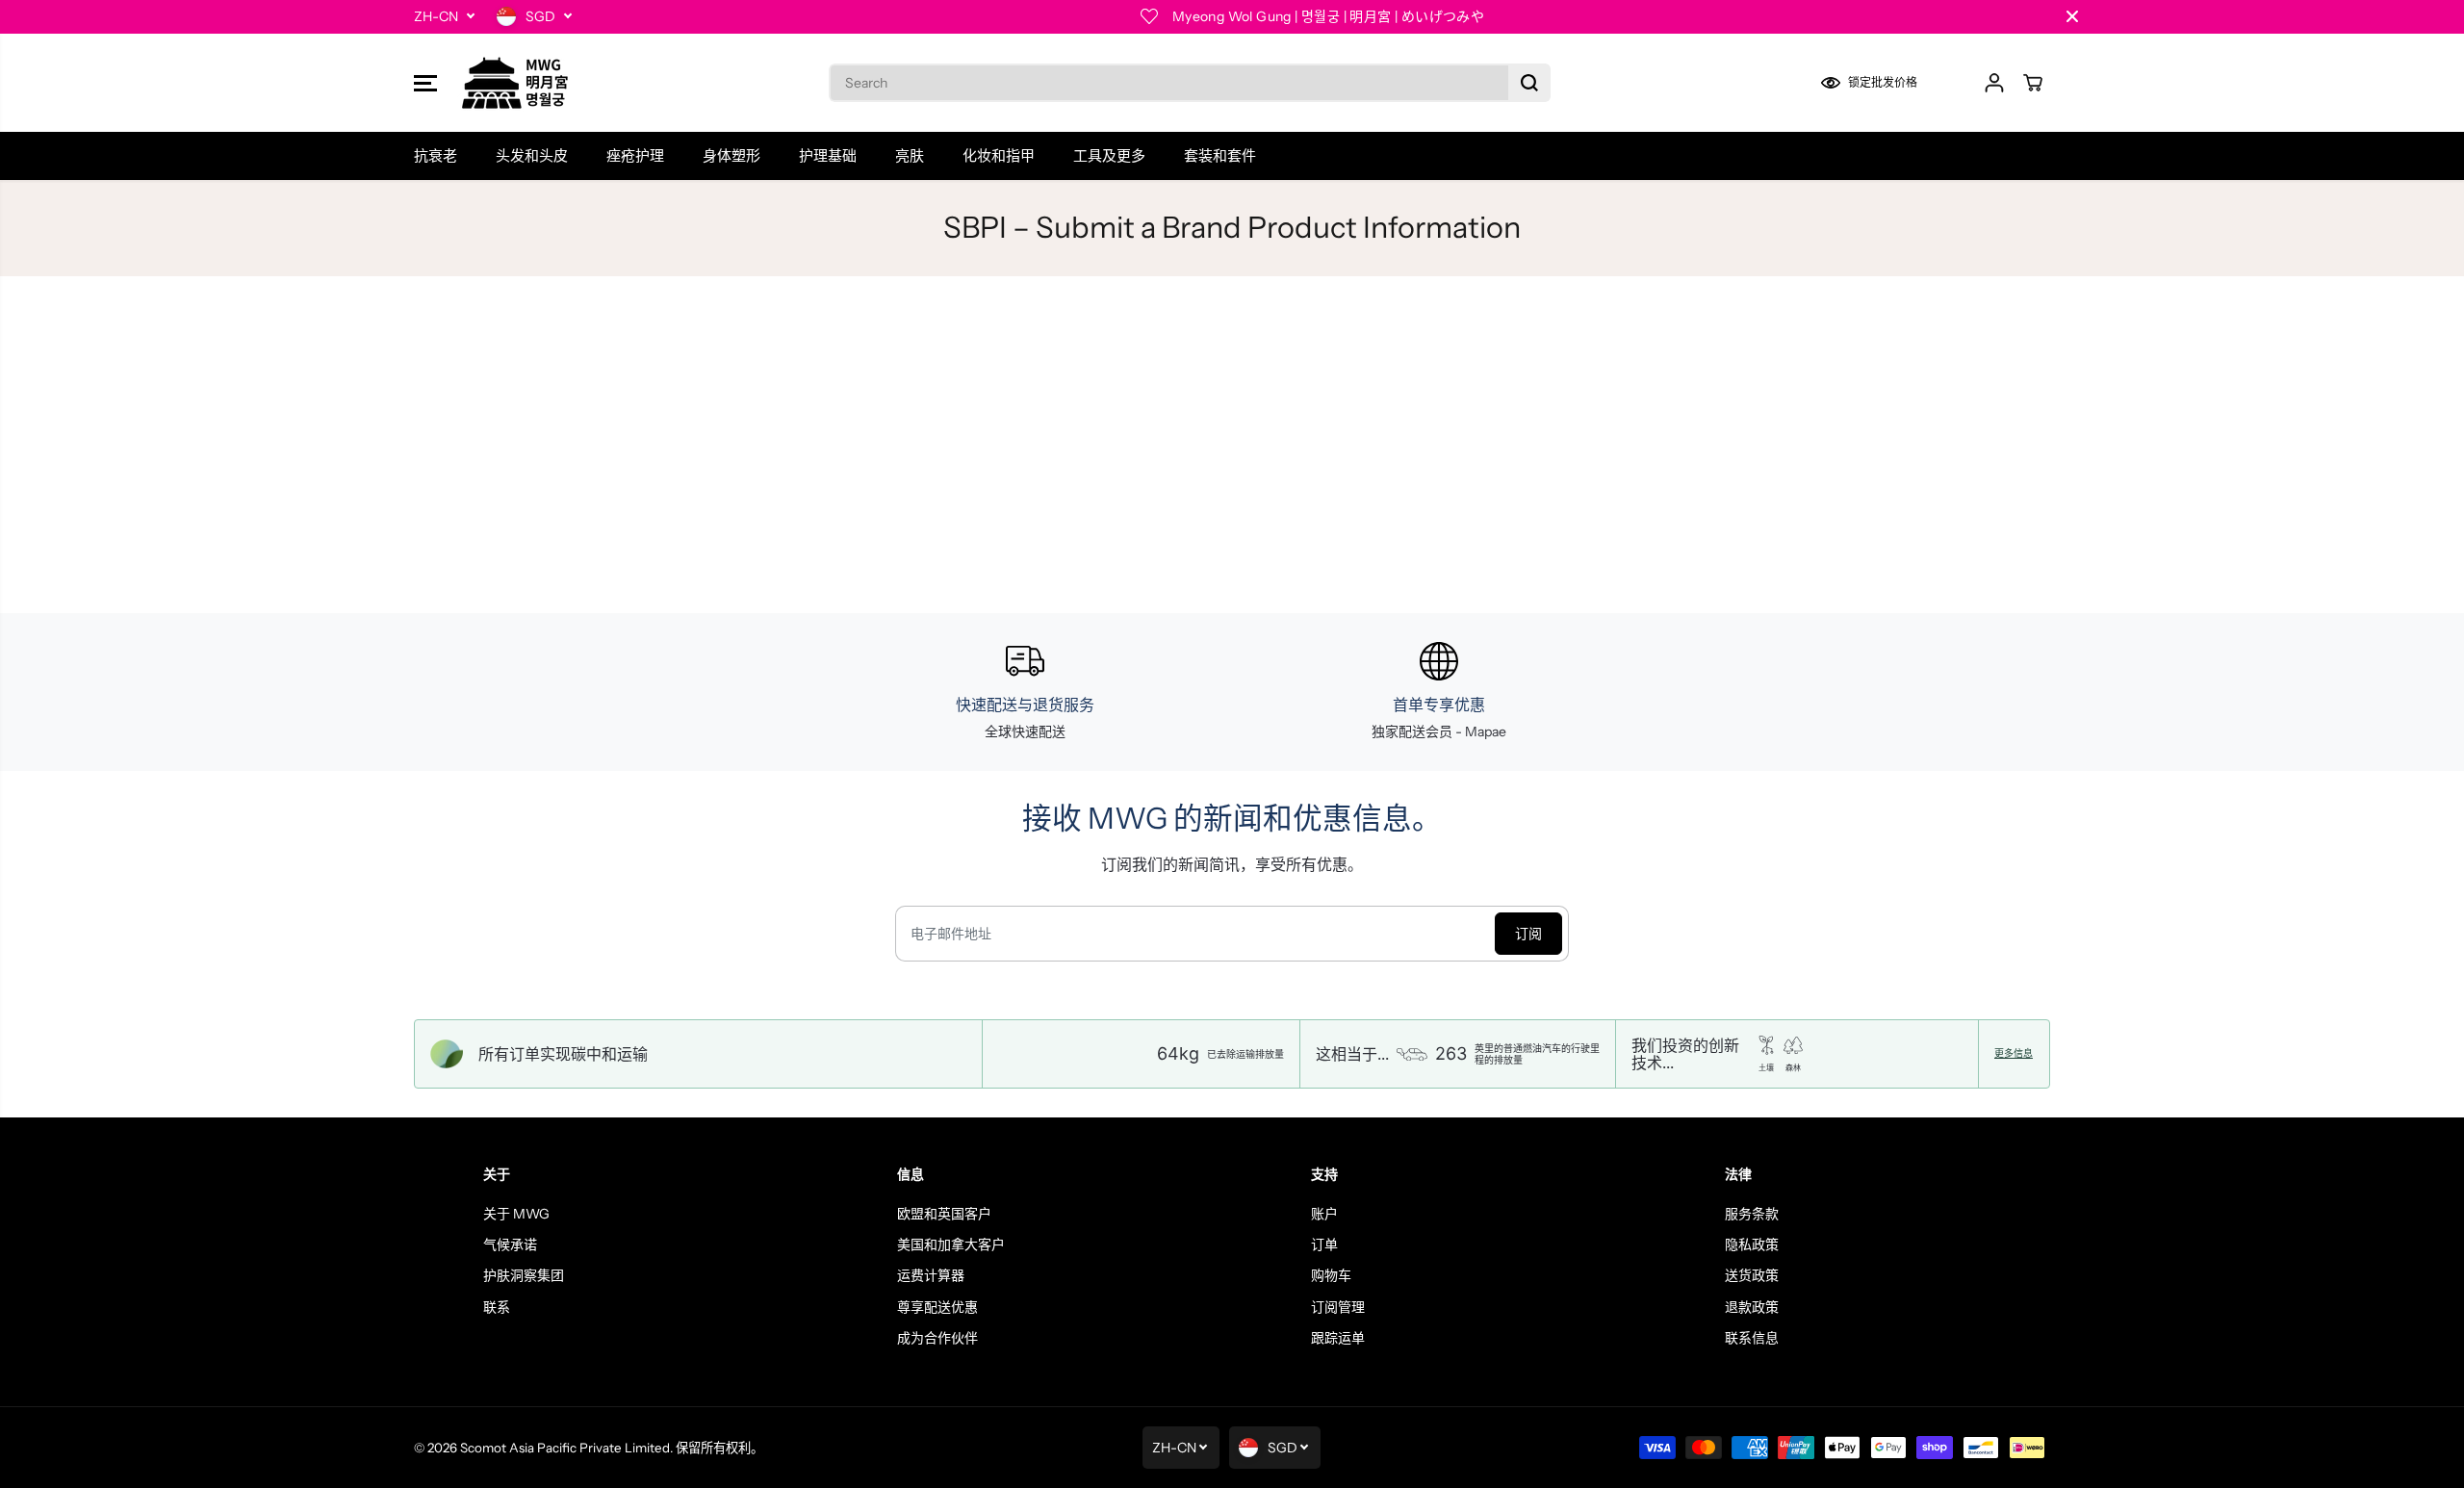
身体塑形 (731, 155)
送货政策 (1752, 1275)
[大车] (2033, 83)
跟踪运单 (1338, 1338)
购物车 (1331, 1275)
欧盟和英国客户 (944, 1214)
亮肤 (910, 155)
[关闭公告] (2072, 16)
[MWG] (515, 83)
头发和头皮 (532, 155)
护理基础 (828, 155)
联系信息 (1752, 1338)
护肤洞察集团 (524, 1275)
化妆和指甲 (999, 155)
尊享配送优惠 (937, 1307)
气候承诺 (510, 1244)
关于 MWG (516, 1214)
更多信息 (2014, 1054)
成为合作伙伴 (937, 1338)
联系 (497, 1307)
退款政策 (1752, 1307)
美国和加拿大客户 (951, 1244)
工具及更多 (1109, 155)
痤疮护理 (635, 155)
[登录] (1994, 83)
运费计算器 (931, 1275)
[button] (425, 83)
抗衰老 (436, 155)
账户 (1324, 1214)
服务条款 (1752, 1214)
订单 (1324, 1244)
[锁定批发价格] (1882, 83)
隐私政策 (1752, 1244)
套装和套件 (1220, 155)
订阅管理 (1338, 1307)
